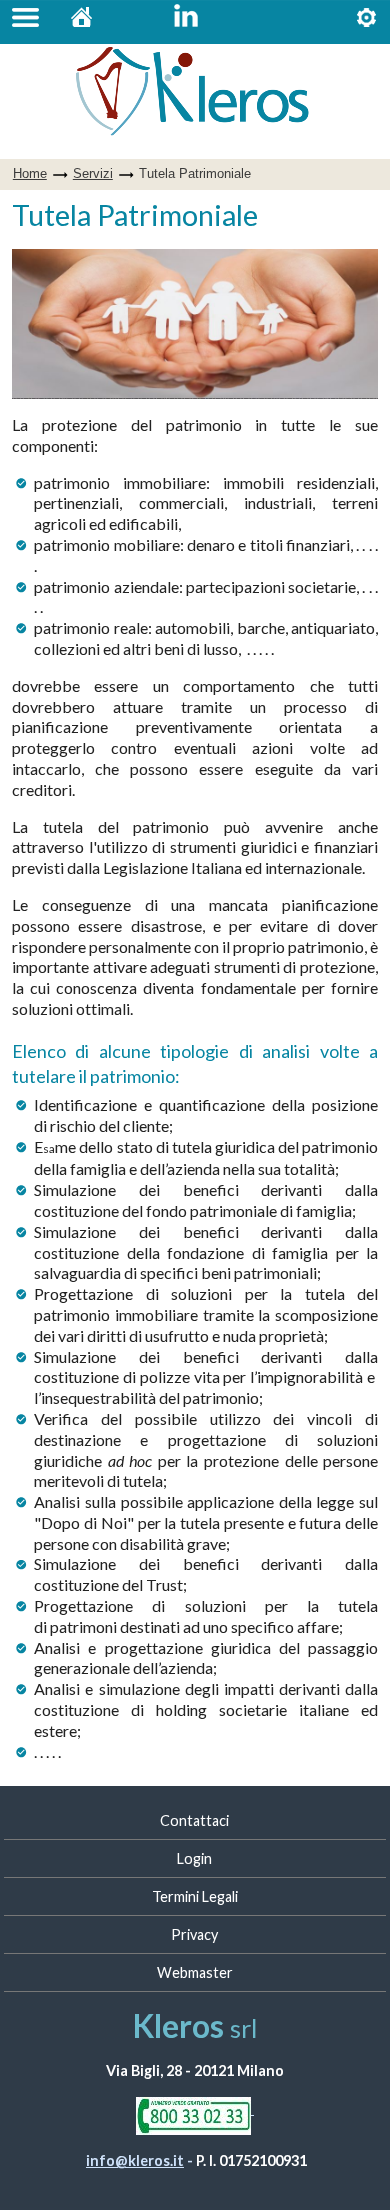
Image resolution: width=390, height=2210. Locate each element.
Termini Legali (195, 1896)
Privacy (194, 1934)
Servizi (367, 22)
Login (194, 1858)
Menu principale (26, 22)
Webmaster (195, 1972)
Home (82, 22)
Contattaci (194, 1820)
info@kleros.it (135, 2160)
